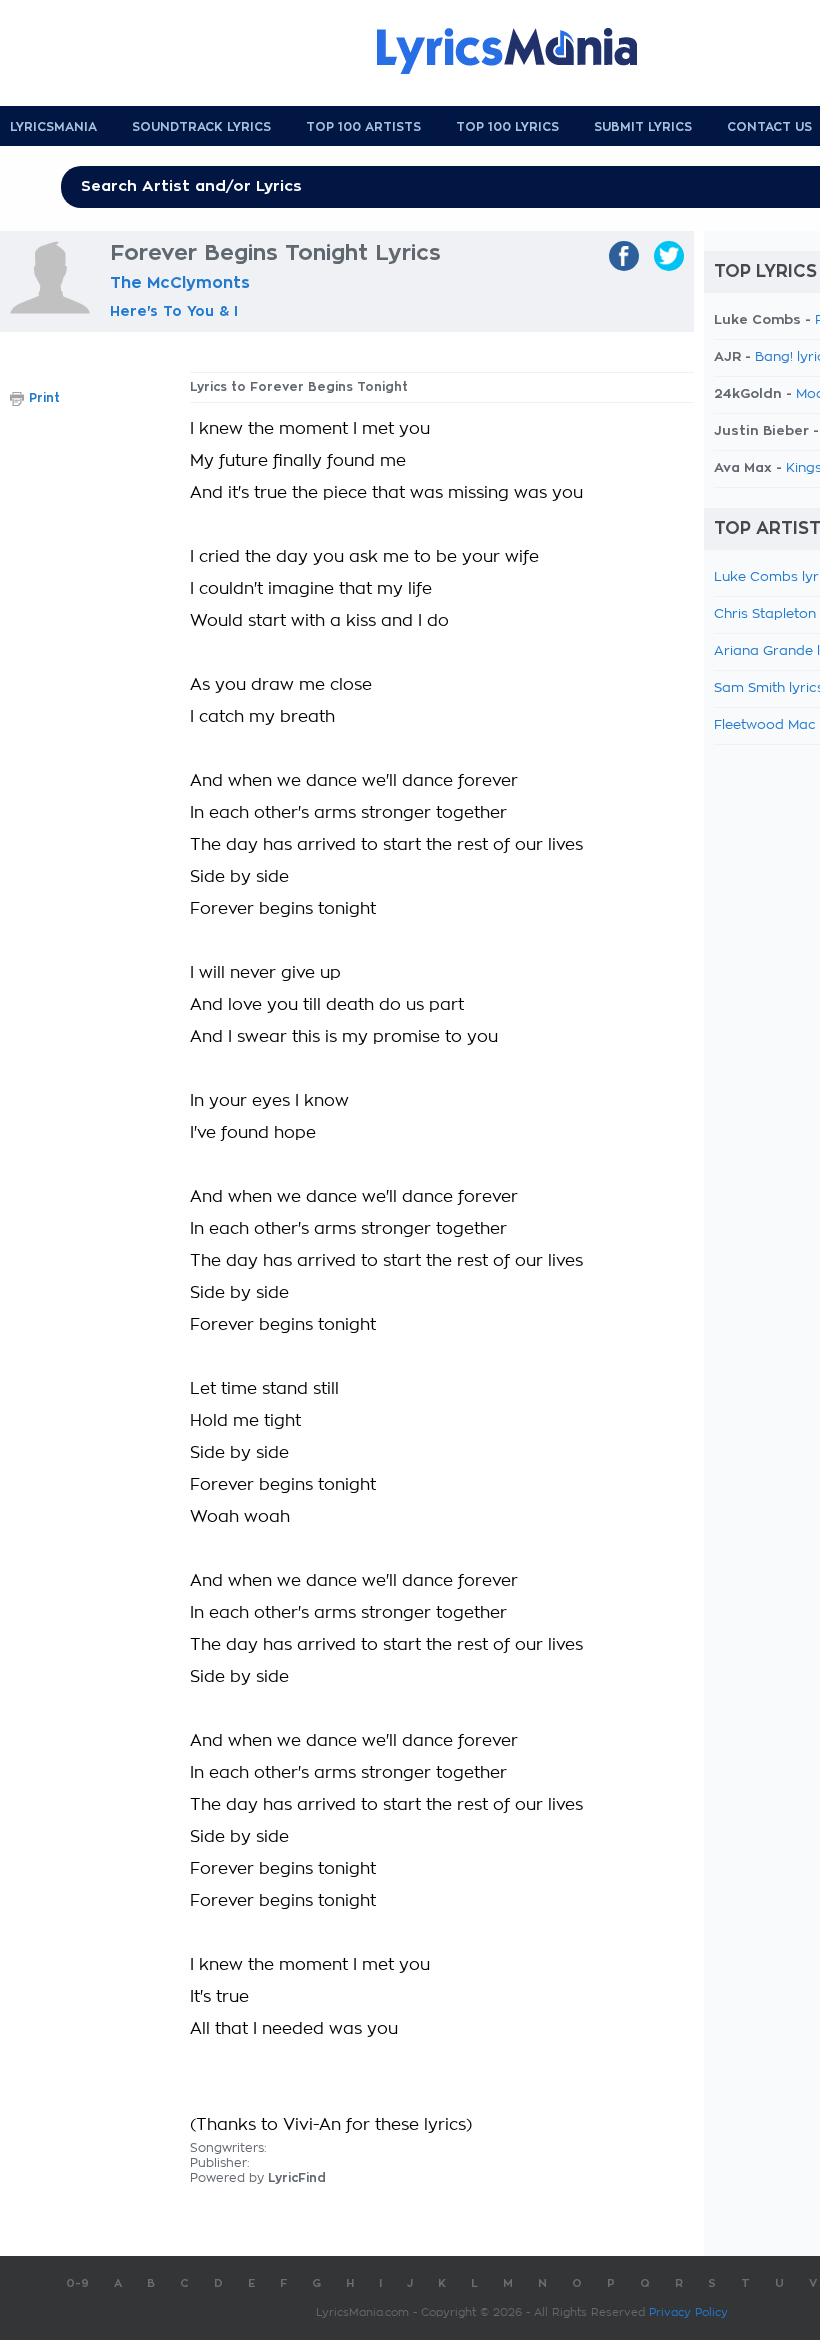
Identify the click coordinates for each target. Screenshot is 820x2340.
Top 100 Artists (363, 127)
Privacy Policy (688, 2312)
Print (44, 398)
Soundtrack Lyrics (201, 127)
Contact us (769, 127)
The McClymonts (180, 283)
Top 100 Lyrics (507, 127)
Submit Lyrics (643, 127)
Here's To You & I (174, 311)
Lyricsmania (53, 127)
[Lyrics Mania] (522, 51)
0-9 (77, 2283)
